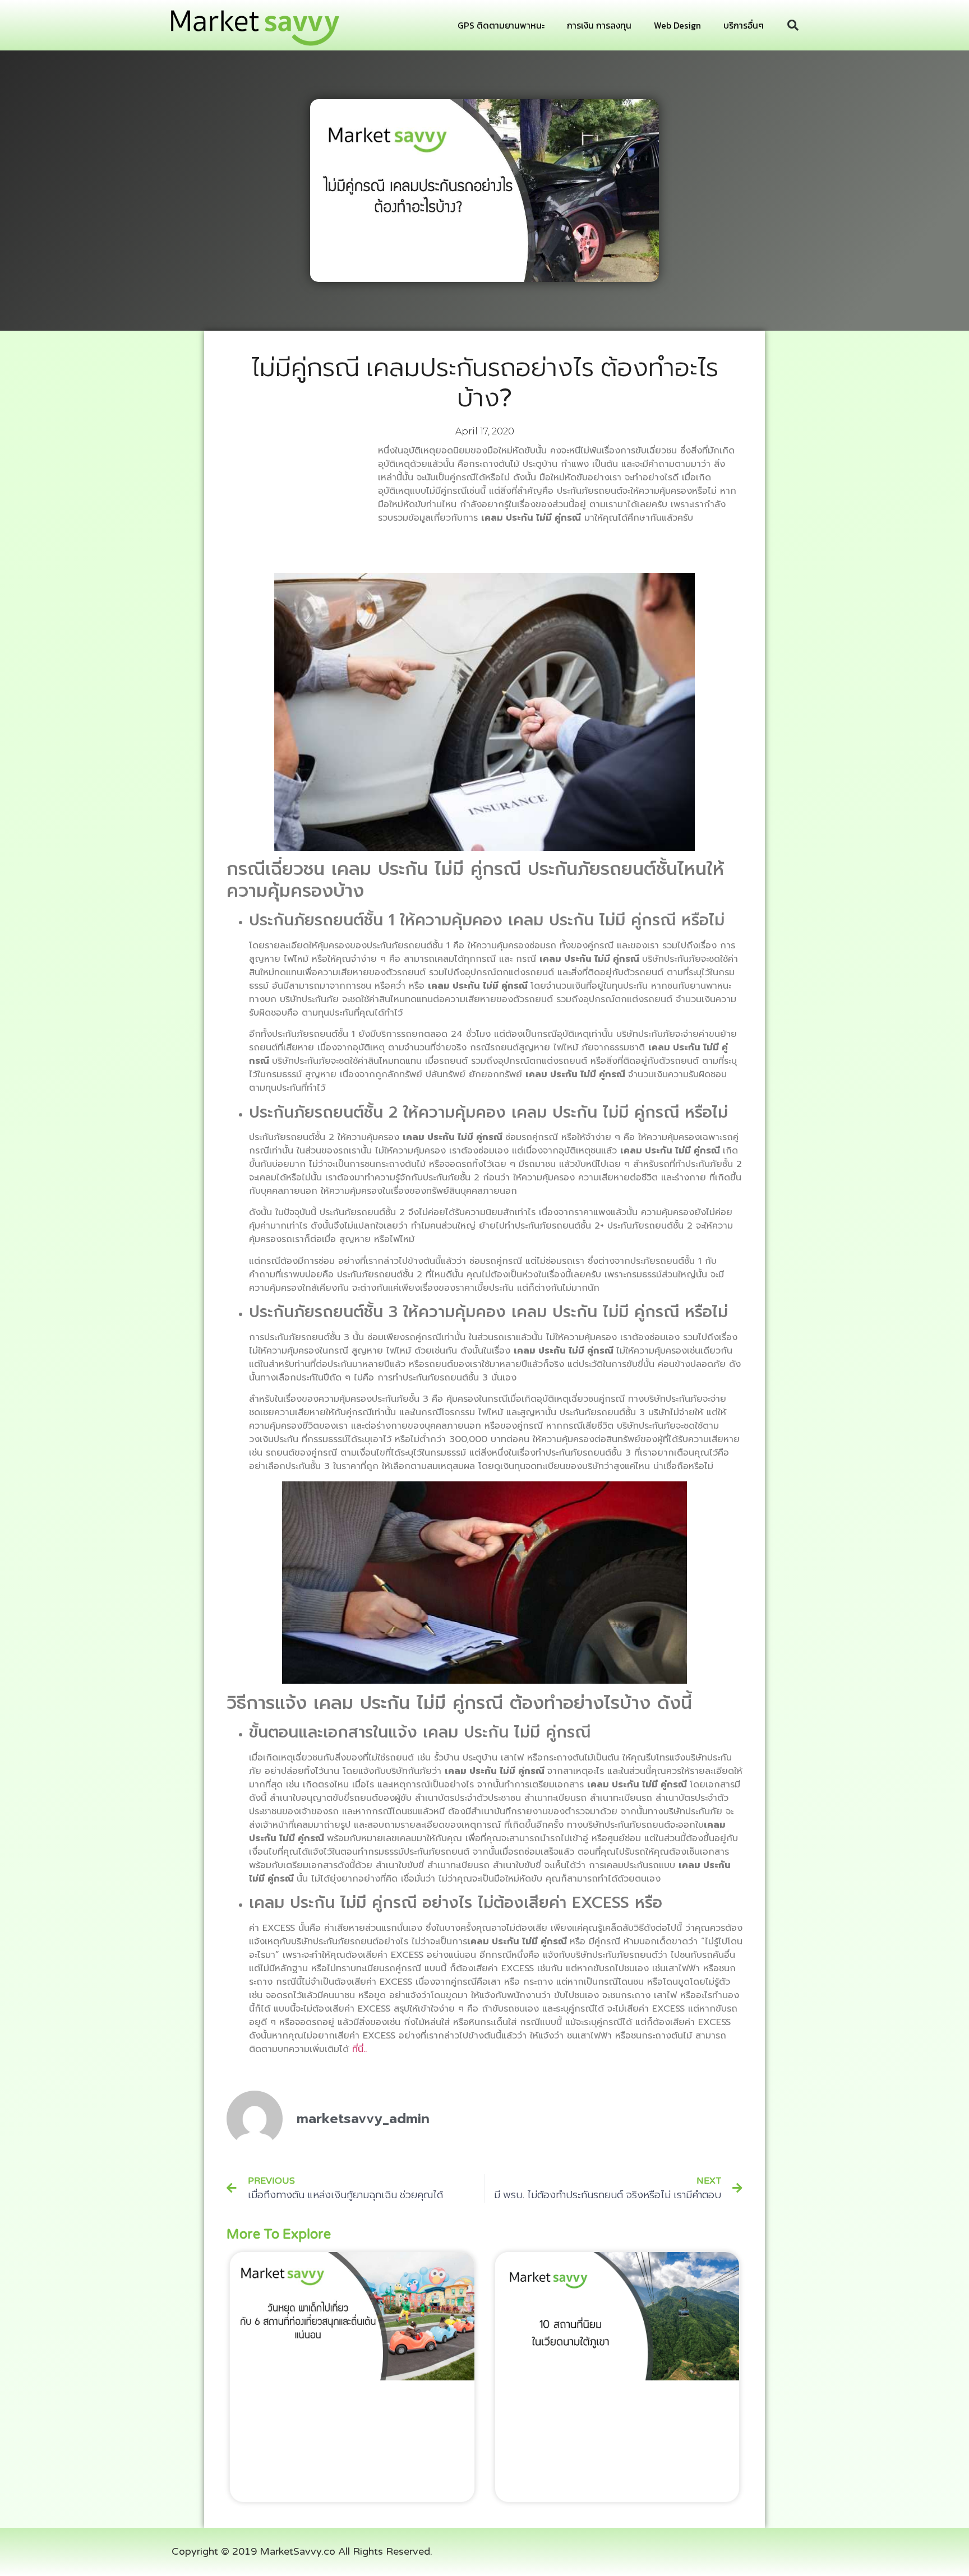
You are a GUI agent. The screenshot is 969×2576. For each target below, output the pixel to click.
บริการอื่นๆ (744, 25)
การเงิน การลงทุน (599, 25)
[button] (793, 25)
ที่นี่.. (359, 2049)
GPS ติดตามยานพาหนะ (501, 25)
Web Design (677, 25)
